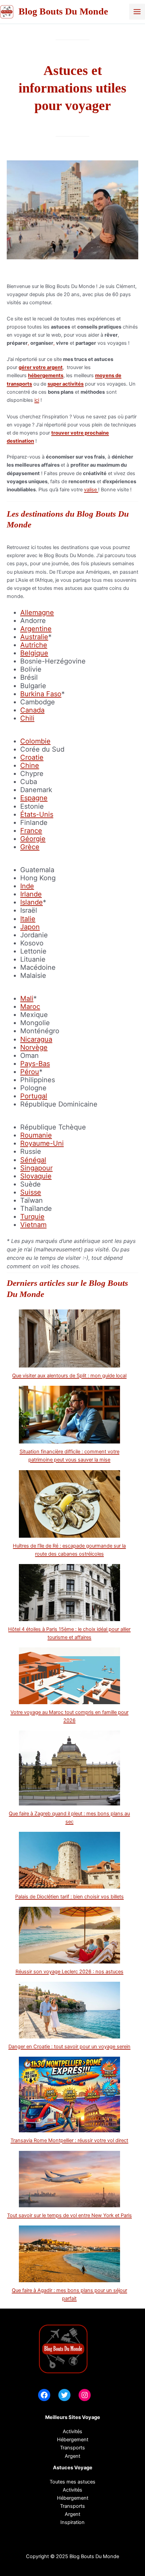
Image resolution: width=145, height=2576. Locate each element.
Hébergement (73, 2440)
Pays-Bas (35, 1064)
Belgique (34, 653)
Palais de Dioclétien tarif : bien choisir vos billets (69, 1897)
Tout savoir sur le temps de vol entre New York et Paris (69, 2215)
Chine (30, 765)
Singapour (36, 1168)
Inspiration (72, 2522)
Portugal (34, 1096)
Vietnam (33, 1225)
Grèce (30, 847)
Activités (72, 2431)
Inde (27, 886)
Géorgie (33, 839)
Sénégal (33, 1160)
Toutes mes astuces (72, 2482)
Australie (34, 637)
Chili (27, 718)
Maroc (30, 1007)
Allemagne (37, 613)
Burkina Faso (41, 694)
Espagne (34, 798)
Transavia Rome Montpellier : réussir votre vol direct (69, 2140)
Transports (72, 2506)
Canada (32, 710)
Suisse (31, 1192)
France (31, 831)
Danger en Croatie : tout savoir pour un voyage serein (69, 2047)
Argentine (36, 629)
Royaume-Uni (42, 1143)
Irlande (31, 894)
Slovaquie (36, 1176)
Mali (27, 998)
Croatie (32, 757)
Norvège (34, 1047)
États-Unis (37, 814)
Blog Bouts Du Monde (63, 11)
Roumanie (36, 1135)
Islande (32, 902)
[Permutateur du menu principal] (137, 12)
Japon (30, 927)
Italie (28, 919)
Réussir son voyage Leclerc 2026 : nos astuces (69, 1972)
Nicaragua (36, 1039)
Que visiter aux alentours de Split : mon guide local (69, 1376)
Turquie (32, 1217)
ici (37, 400)
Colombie (35, 741)
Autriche (34, 645)
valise (91, 490)
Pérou (30, 1072)
